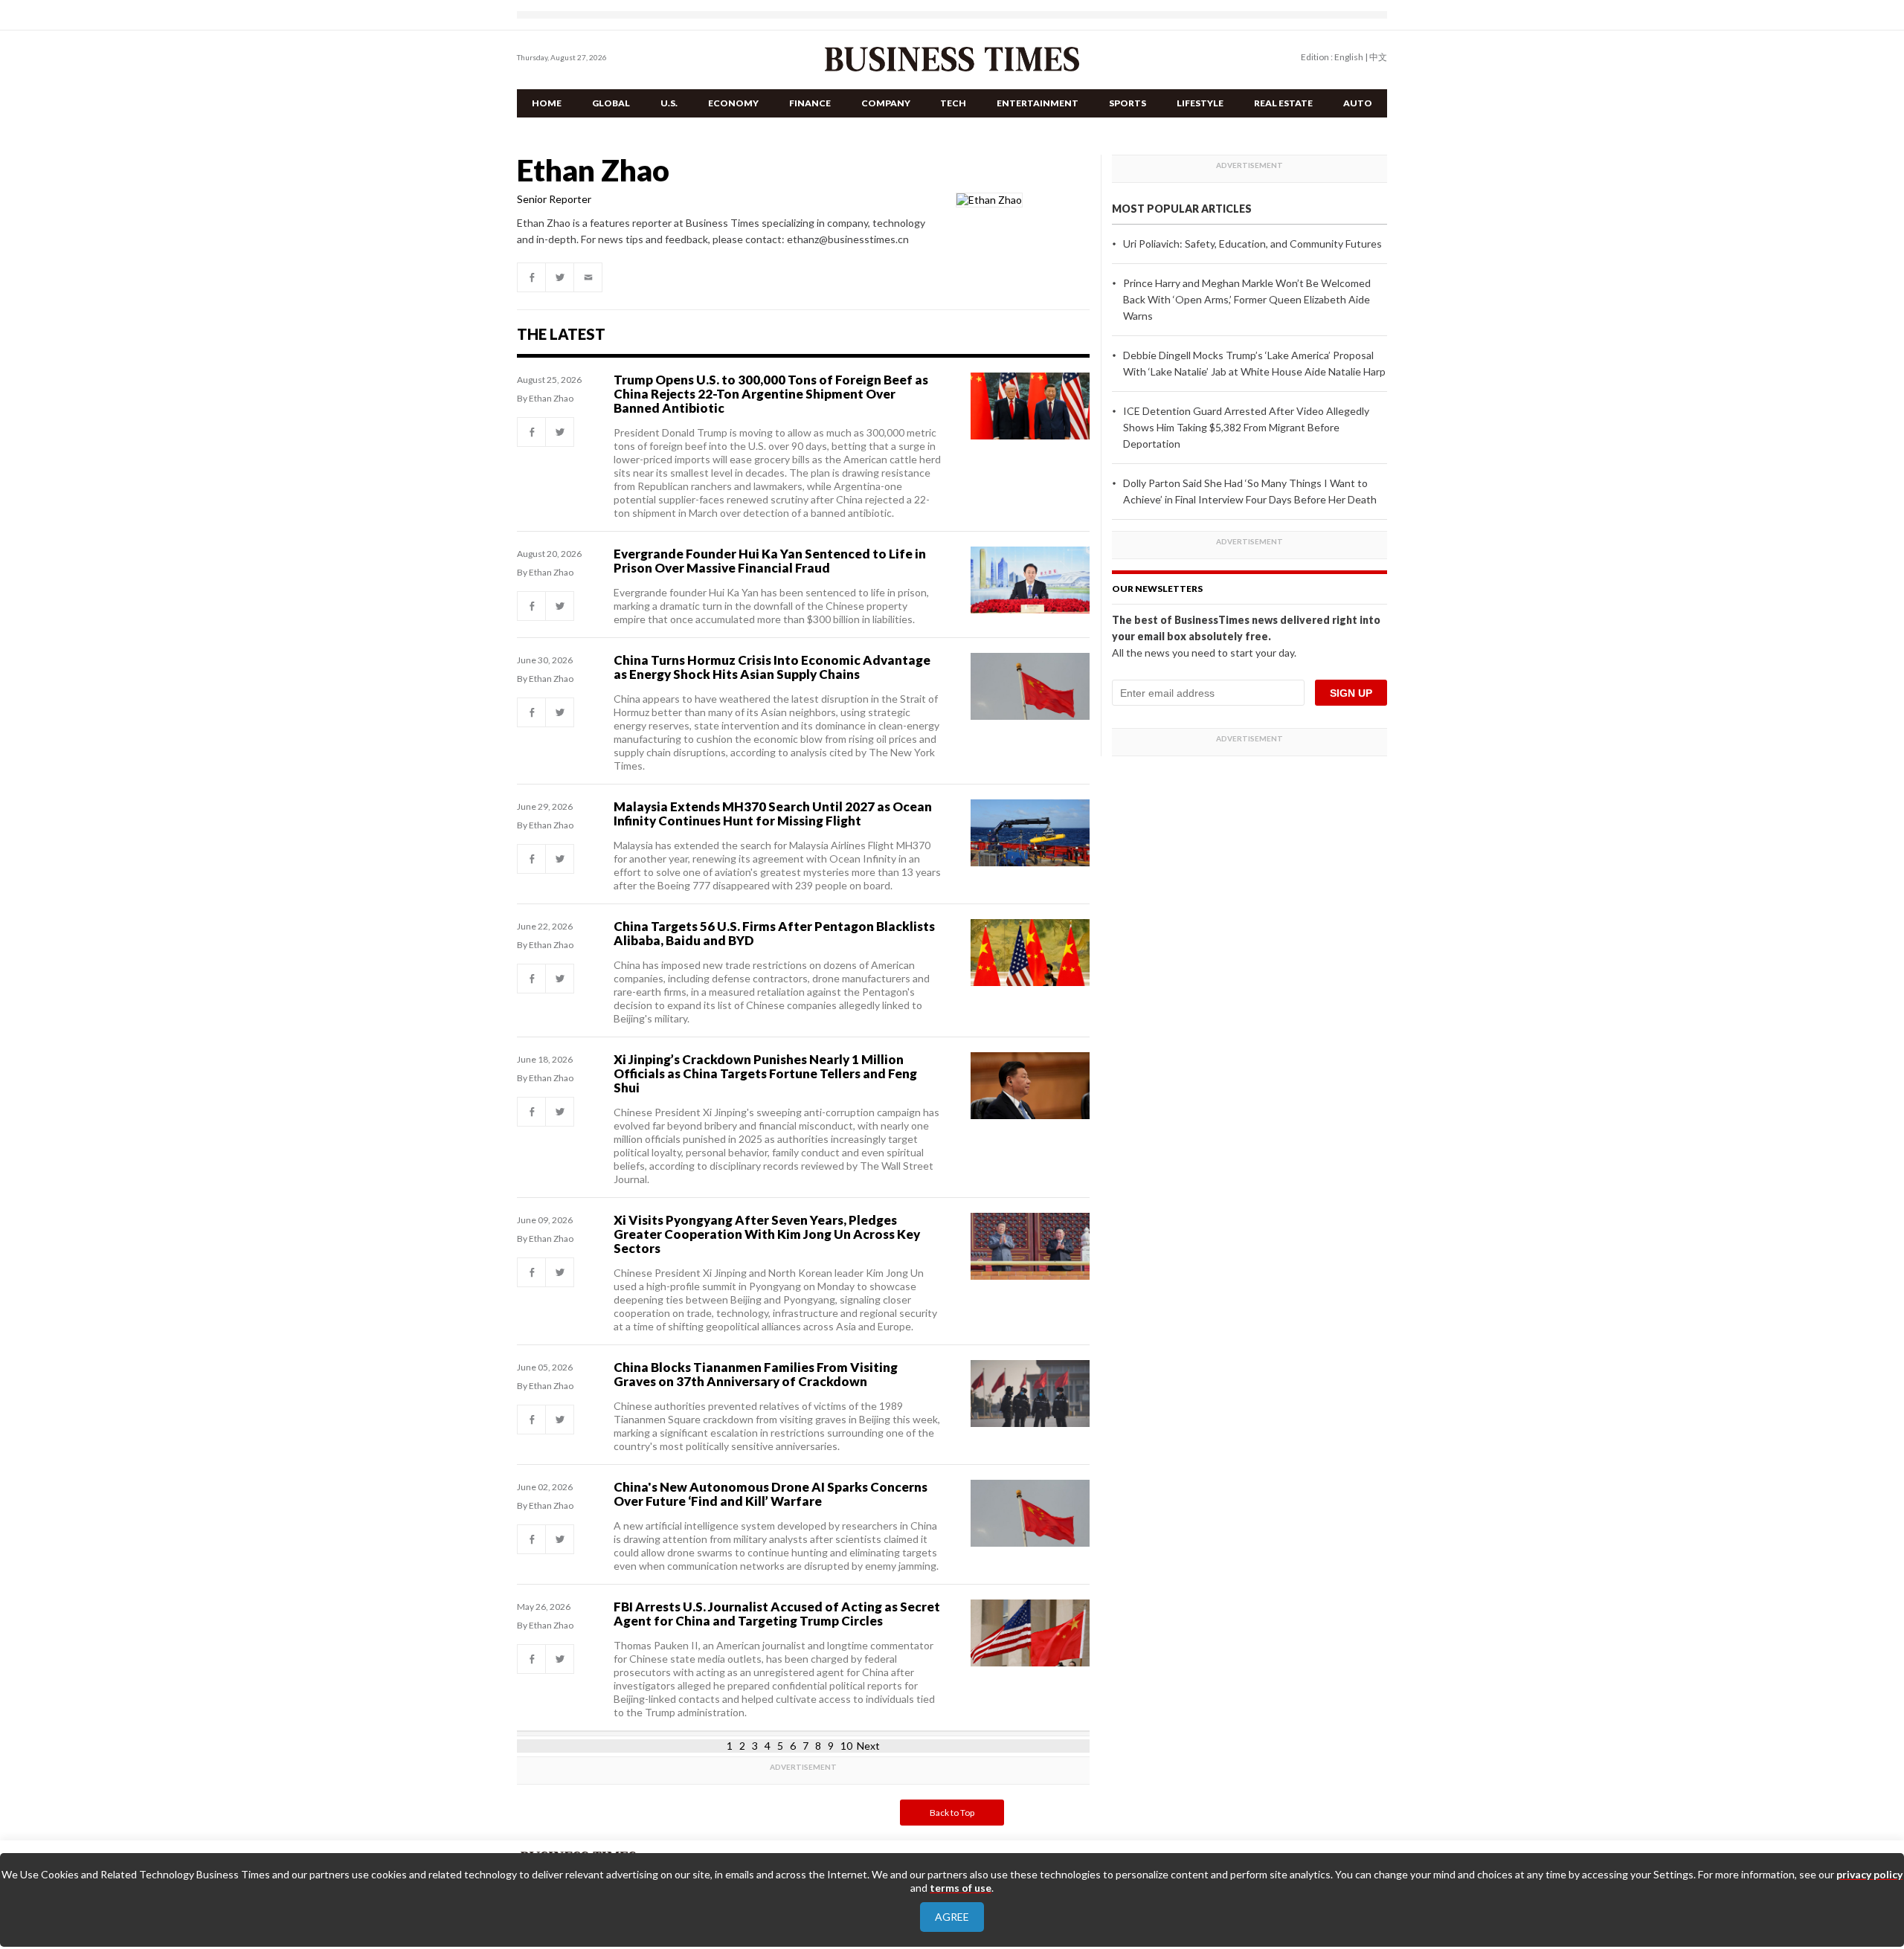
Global (611, 103)
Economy (733, 103)
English (1349, 57)
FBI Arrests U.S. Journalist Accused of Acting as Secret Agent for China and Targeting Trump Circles (777, 1614)
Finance (810, 103)
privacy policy (1869, 1874)
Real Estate (1283, 103)
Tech (953, 103)
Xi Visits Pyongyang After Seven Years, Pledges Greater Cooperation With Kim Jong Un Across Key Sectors (767, 1234)
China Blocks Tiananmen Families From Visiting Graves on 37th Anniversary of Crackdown (756, 1374)
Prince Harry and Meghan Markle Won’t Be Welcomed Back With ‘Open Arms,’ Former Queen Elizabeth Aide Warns (1247, 299)
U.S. (669, 103)
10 (846, 1746)
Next (868, 1746)
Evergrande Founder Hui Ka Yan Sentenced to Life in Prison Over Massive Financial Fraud (770, 561)
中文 (1378, 57)
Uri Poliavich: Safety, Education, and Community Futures (1252, 244)
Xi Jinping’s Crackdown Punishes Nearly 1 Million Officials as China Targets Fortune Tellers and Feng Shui (765, 1073)
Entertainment (1038, 103)
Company (886, 103)
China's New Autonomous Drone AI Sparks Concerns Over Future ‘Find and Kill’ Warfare (771, 1494)
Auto (1358, 103)
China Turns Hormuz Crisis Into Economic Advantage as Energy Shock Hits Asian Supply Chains (772, 667)
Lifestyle (1200, 103)
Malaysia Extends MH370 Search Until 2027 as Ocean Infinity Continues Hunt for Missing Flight (773, 814)
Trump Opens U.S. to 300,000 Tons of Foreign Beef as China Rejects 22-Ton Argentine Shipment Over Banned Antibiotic (771, 394)
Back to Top (952, 1813)
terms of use (961, 1888)
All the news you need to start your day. (1204, 653)
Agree (952, 1917)
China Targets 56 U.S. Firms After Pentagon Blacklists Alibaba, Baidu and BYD (774, 933)
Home (547, 103)
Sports (1128, 103)
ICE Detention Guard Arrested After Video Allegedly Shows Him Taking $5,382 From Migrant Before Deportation (1246, 427)
